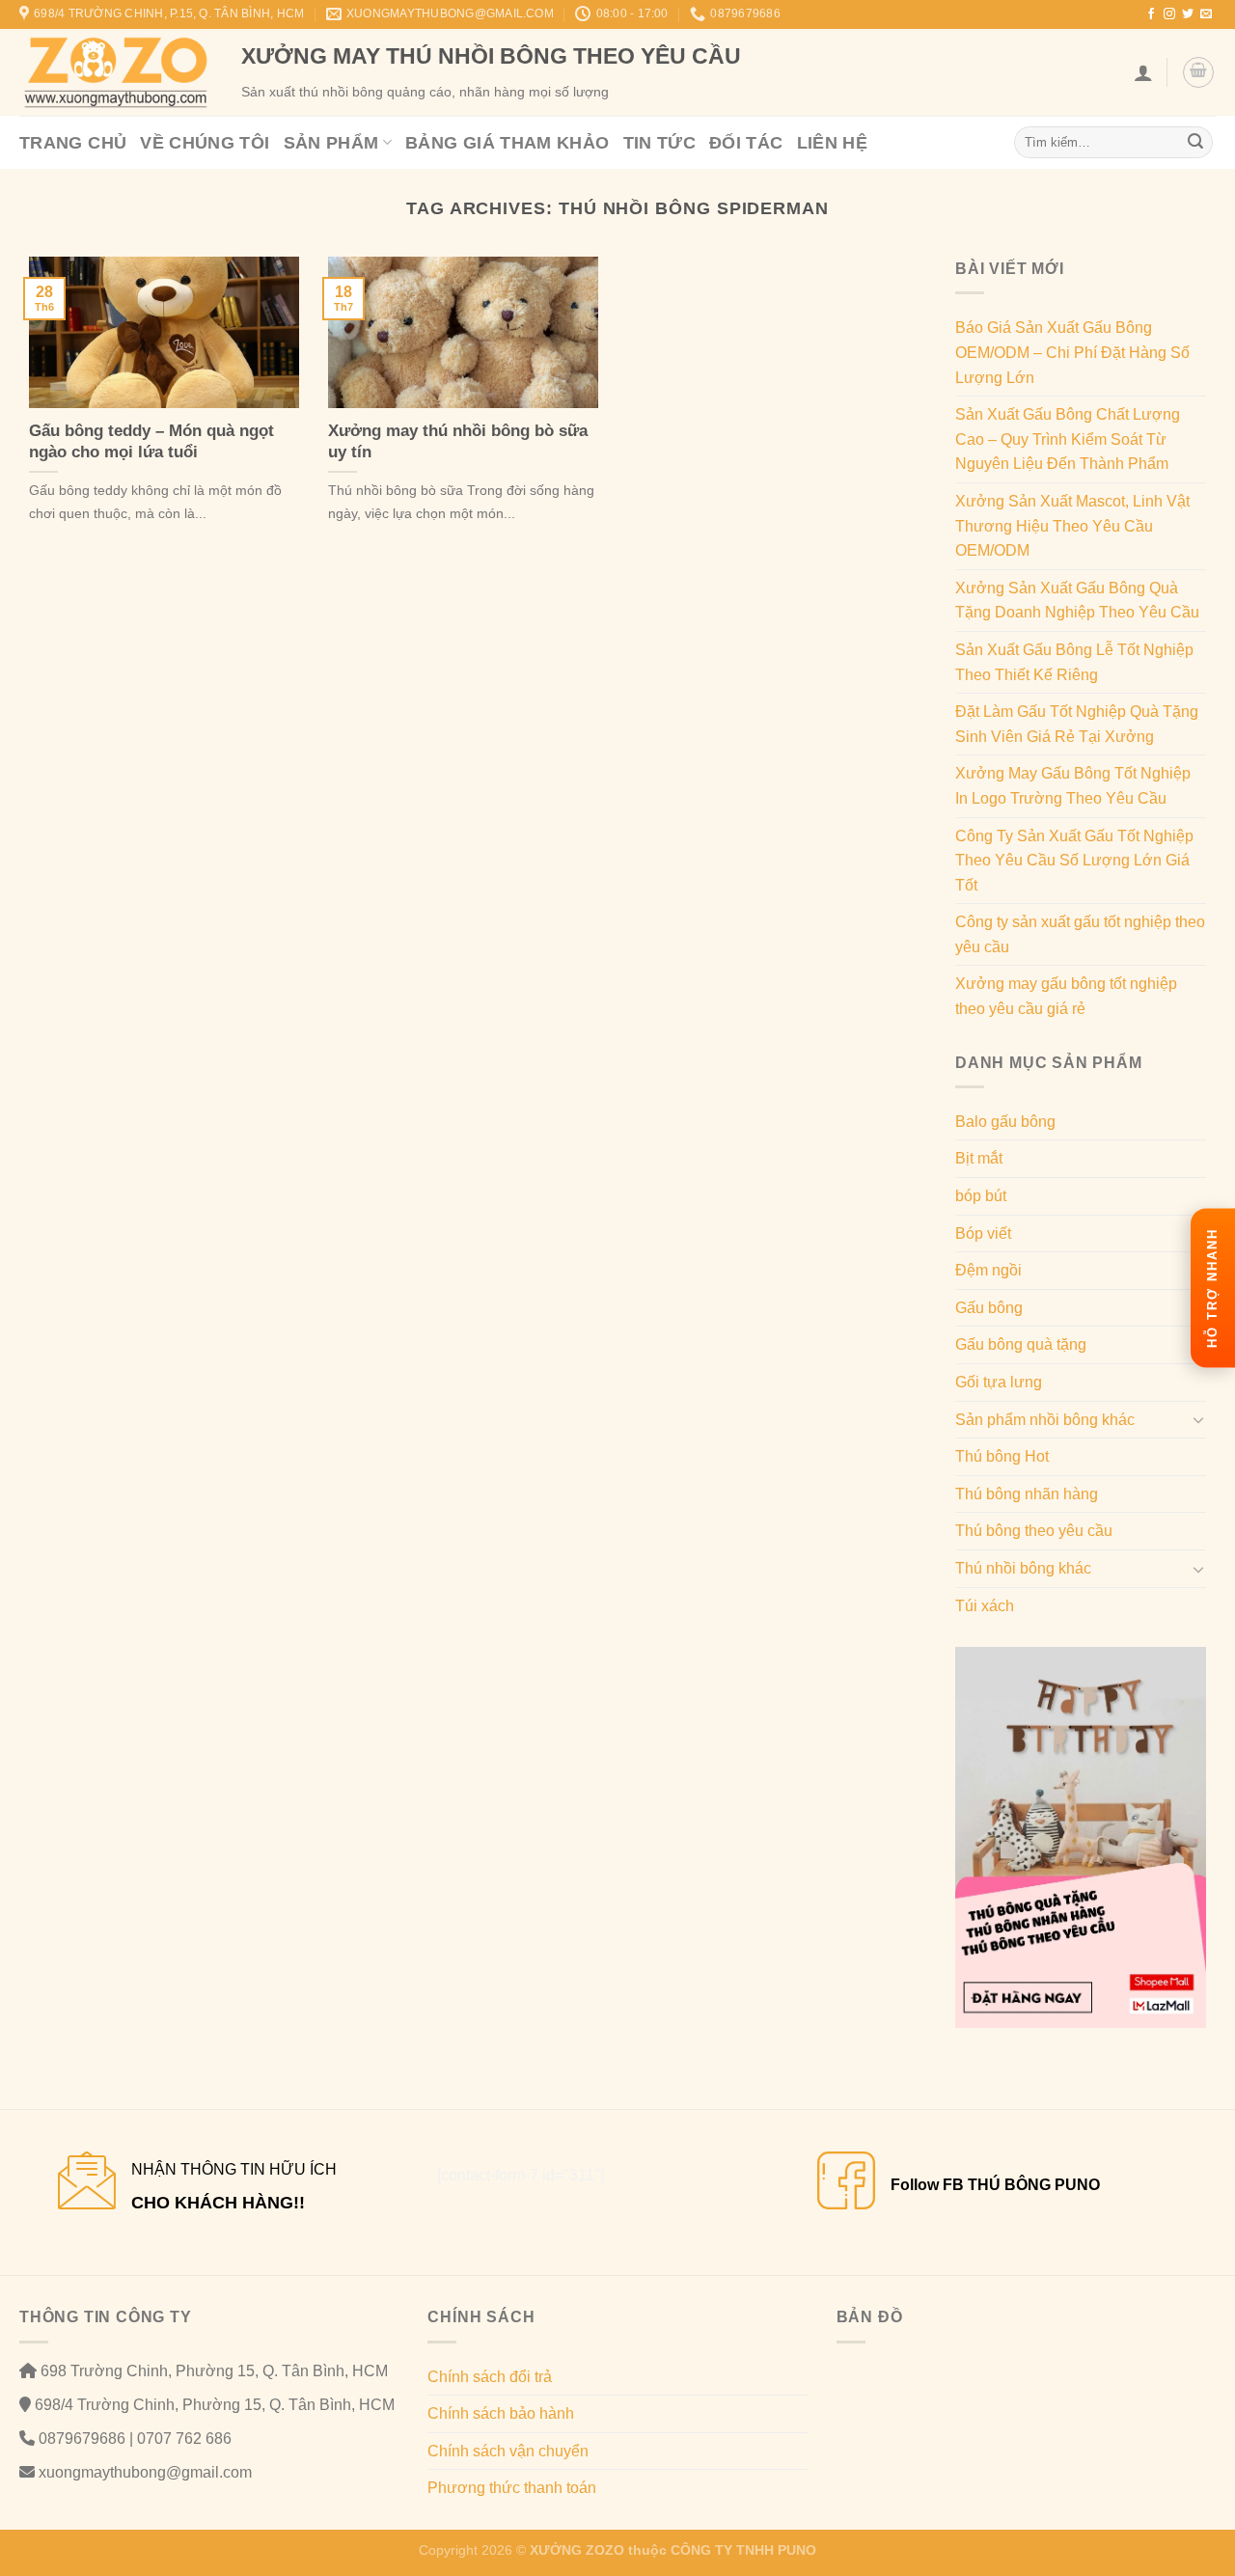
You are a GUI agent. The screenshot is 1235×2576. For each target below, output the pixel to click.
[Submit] (1195, 143)
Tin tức (660, 143)
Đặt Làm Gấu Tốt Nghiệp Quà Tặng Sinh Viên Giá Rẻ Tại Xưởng (1077, 724)
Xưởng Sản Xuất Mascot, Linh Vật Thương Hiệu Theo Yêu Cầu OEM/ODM (1072, 526)
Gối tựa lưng (999, 1382)
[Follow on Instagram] (1169, 14)
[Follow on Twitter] (1188, 14)
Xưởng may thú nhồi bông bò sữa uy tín (458, 441)
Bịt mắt (979, 1158)
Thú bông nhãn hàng (1027, 1494)
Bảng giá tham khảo (507, 143)
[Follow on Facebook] (1151, 14)
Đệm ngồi (988, 1270)
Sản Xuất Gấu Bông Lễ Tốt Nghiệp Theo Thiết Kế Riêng (1074, 662)
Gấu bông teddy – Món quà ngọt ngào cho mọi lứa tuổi (151, 441)
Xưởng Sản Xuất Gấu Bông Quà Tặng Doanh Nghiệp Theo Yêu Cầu (1077, 601)
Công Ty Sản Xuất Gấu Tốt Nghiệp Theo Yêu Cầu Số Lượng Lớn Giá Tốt (1074, 861)
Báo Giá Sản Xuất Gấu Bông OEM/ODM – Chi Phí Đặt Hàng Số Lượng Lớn (1072, 352)
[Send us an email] (1206, 14)
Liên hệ (833, 143)
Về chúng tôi (205, 143)
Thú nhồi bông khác (1023, 1568)
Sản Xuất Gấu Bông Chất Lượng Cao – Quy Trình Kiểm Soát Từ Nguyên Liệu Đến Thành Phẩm (1068, 439)
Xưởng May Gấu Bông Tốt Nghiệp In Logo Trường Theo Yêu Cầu (1073, 786)
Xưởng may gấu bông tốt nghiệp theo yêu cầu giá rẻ (1066, 996)
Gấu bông (989, 1308)
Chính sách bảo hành (501, 2413)
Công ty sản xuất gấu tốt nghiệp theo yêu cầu (1080, 934)
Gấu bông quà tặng (1021, 1344)
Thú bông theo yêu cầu (1034, 1531)
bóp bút (981, 1196)
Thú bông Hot (1002, 1456)
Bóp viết (983, 1233)
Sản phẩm (331, 143)
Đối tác (746, 143)
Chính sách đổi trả (490, 2377)
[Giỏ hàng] (1198, 72)
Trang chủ (73, 143)
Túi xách (985, 1606)
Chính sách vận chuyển (508, 2451)
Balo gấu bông (1005, 1122)
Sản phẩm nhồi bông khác (1045, 1420)
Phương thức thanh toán (512, 2488)
